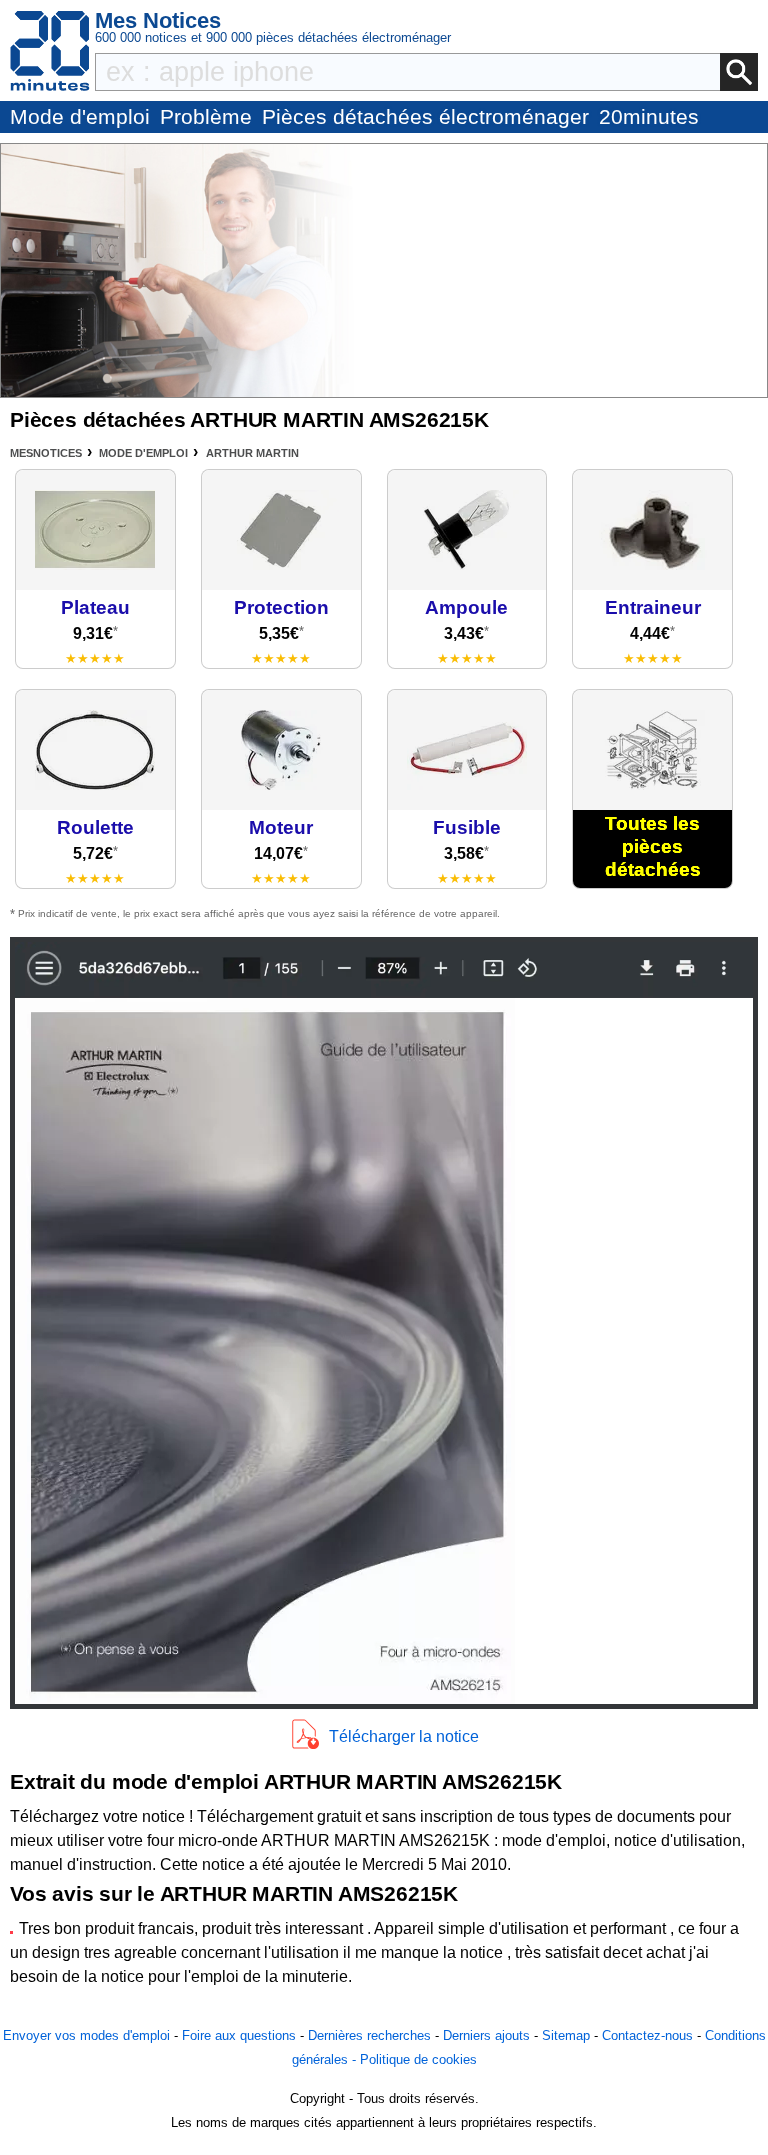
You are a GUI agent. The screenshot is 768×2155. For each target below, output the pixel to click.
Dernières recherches (369, 2035)
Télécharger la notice (404, 1736)
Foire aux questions (239, 2035)
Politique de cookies (418, 2059)
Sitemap (566, 2035)
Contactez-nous (647, 2035)
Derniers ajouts (486, 2035)
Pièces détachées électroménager (425, 116)
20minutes (649, 116)
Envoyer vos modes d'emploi (86, 2035)
